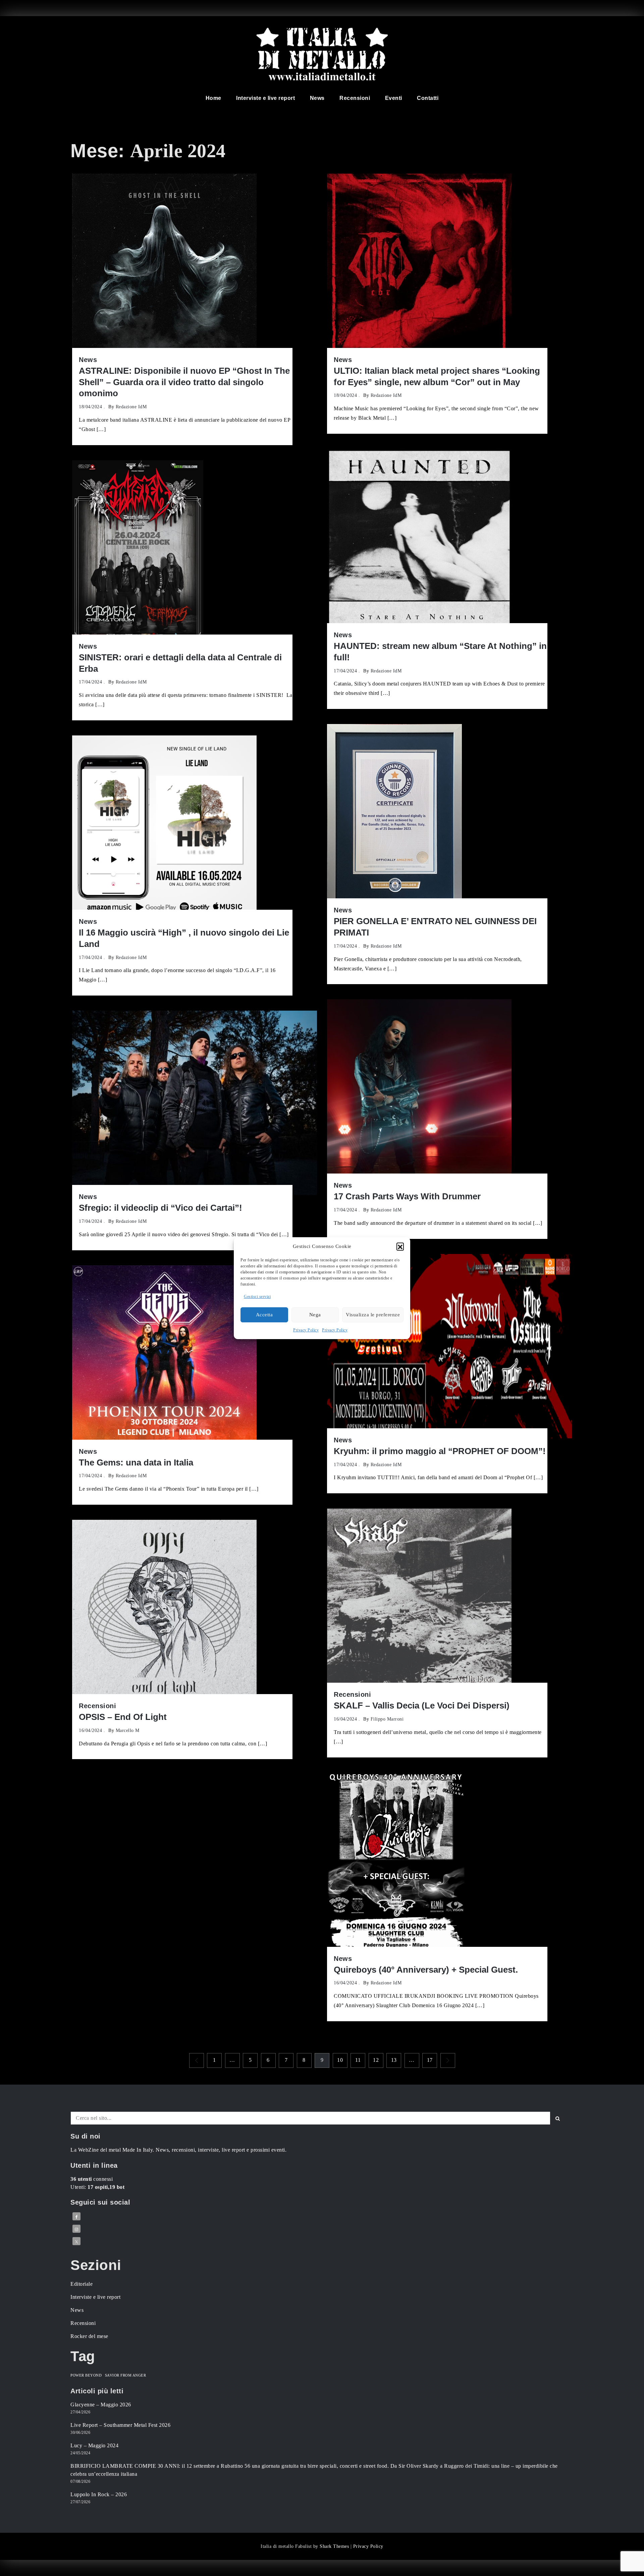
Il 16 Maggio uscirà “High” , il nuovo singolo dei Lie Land (184, 938)
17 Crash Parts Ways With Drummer (407, 1196)
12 (376, 2060)
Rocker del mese (89, 2336)
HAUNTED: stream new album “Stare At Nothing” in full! (440, 652)
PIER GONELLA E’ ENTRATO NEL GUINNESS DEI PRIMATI (435, 927)
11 (358, 2060)
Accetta (264, 1315)
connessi (92, 2179)
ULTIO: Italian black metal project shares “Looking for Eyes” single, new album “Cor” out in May (437, 376)
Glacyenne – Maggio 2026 (101, 2405)
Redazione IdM (131, 407)
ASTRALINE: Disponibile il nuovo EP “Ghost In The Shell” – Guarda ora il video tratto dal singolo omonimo (184, 382)
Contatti (428, 98)
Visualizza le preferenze (373, 1315)
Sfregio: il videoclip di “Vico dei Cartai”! (160, 1208)
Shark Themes (335, 2546)
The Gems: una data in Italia (136, 1462)
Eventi (394, 98)
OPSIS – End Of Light (123, 1717)
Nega (315, 1315)
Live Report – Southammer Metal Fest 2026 (120, 2425)
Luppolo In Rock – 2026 (99, 2494)
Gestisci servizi (257, 1297)
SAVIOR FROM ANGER (126, 2375)
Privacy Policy (306, 1330)
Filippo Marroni (387, 1719)
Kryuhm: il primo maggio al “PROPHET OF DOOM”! (440, 1451)
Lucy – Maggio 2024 (94, 2445)
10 (340, 2060)
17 (430, 2060)
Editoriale (82, 2284)
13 (394, 2060)
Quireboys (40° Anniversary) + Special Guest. (426, 1970)
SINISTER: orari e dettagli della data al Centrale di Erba (180, 663)
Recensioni (355, 98)
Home (213, 98)
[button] (400, 1246)
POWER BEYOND (86, 2375)
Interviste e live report (265, 98)
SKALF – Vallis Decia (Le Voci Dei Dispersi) (422, 1705)
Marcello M (128, 1730)
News (317, 98)
